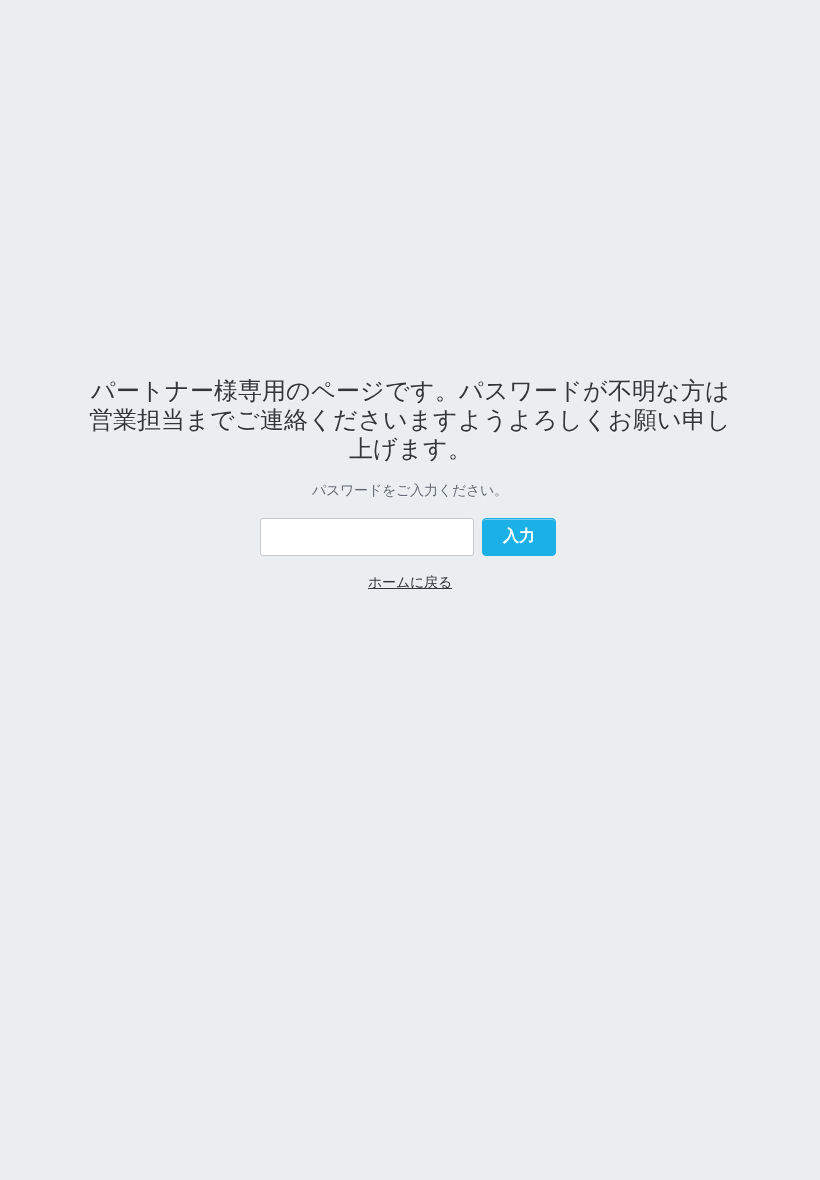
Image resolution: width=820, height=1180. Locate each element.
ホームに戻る (410, 581)
